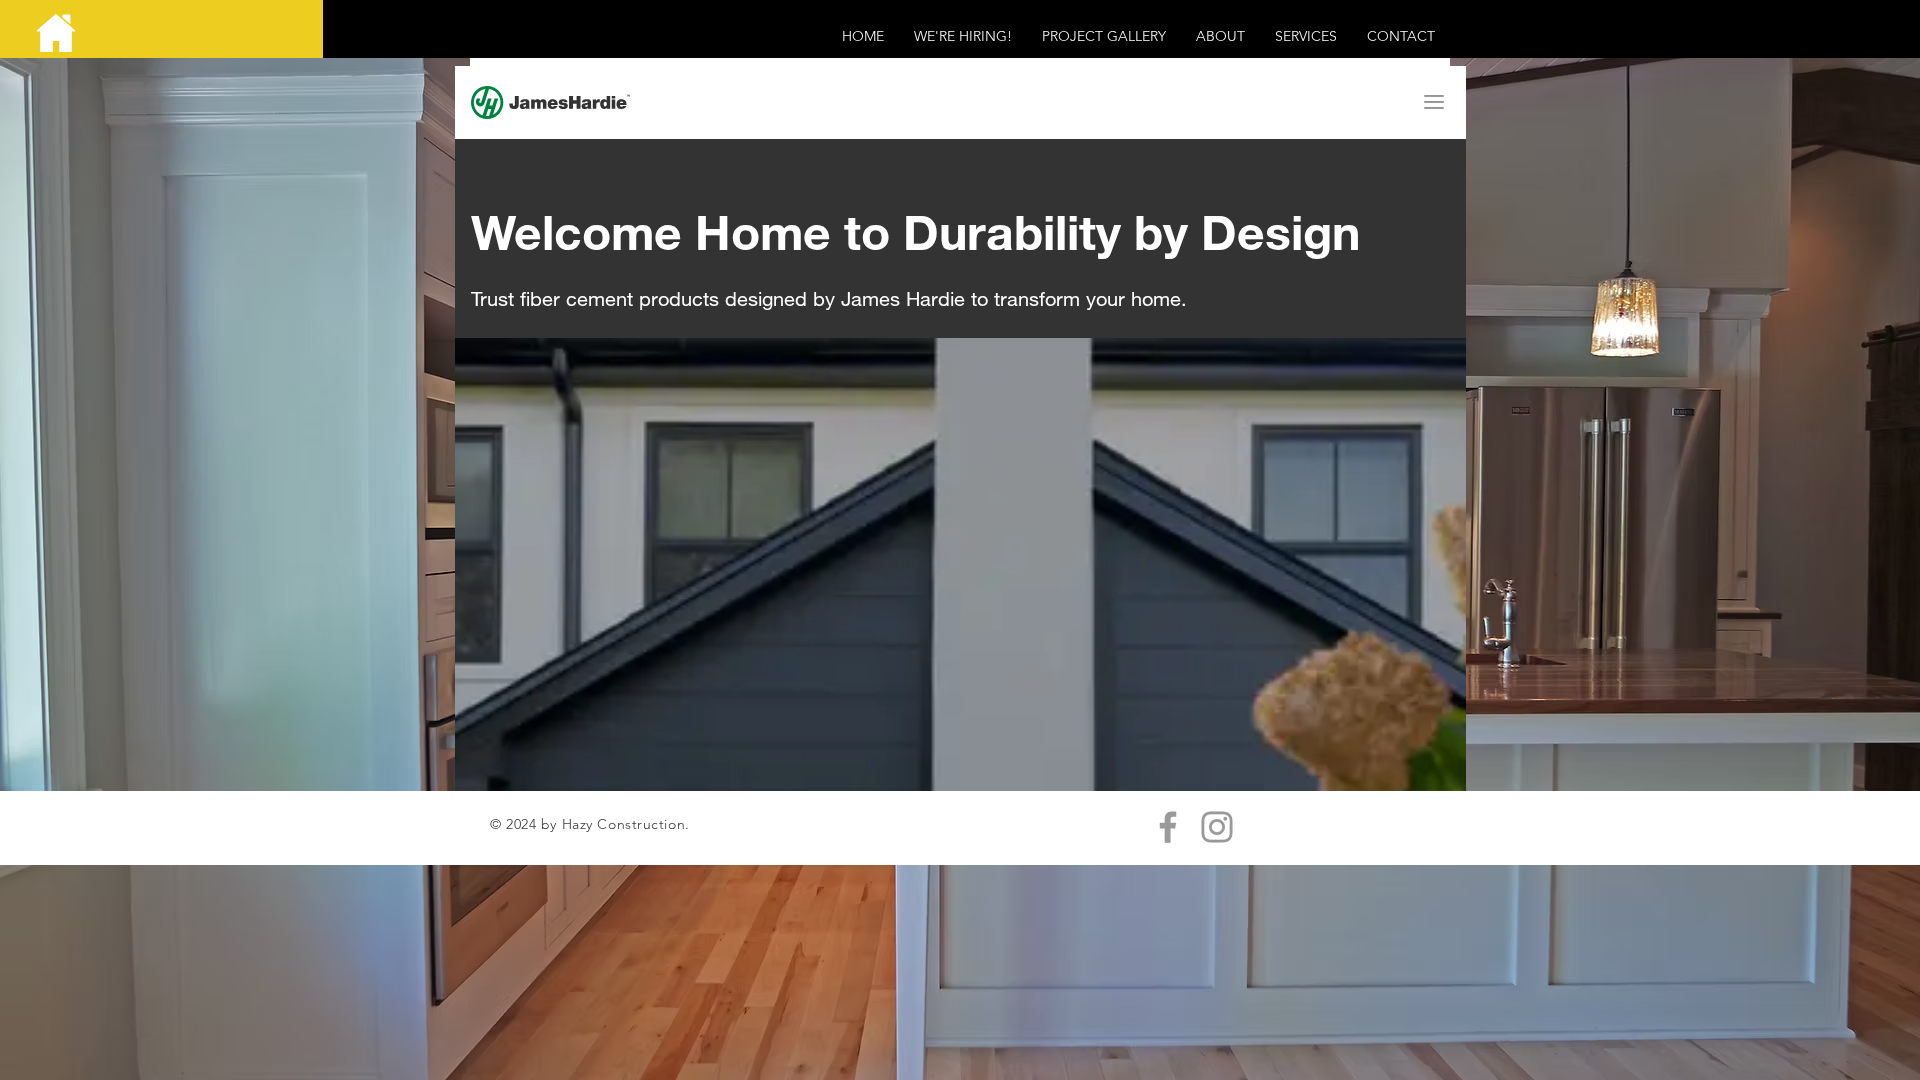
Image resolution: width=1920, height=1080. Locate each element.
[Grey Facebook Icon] (1168, 827)
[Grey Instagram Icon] (1217, 827)
